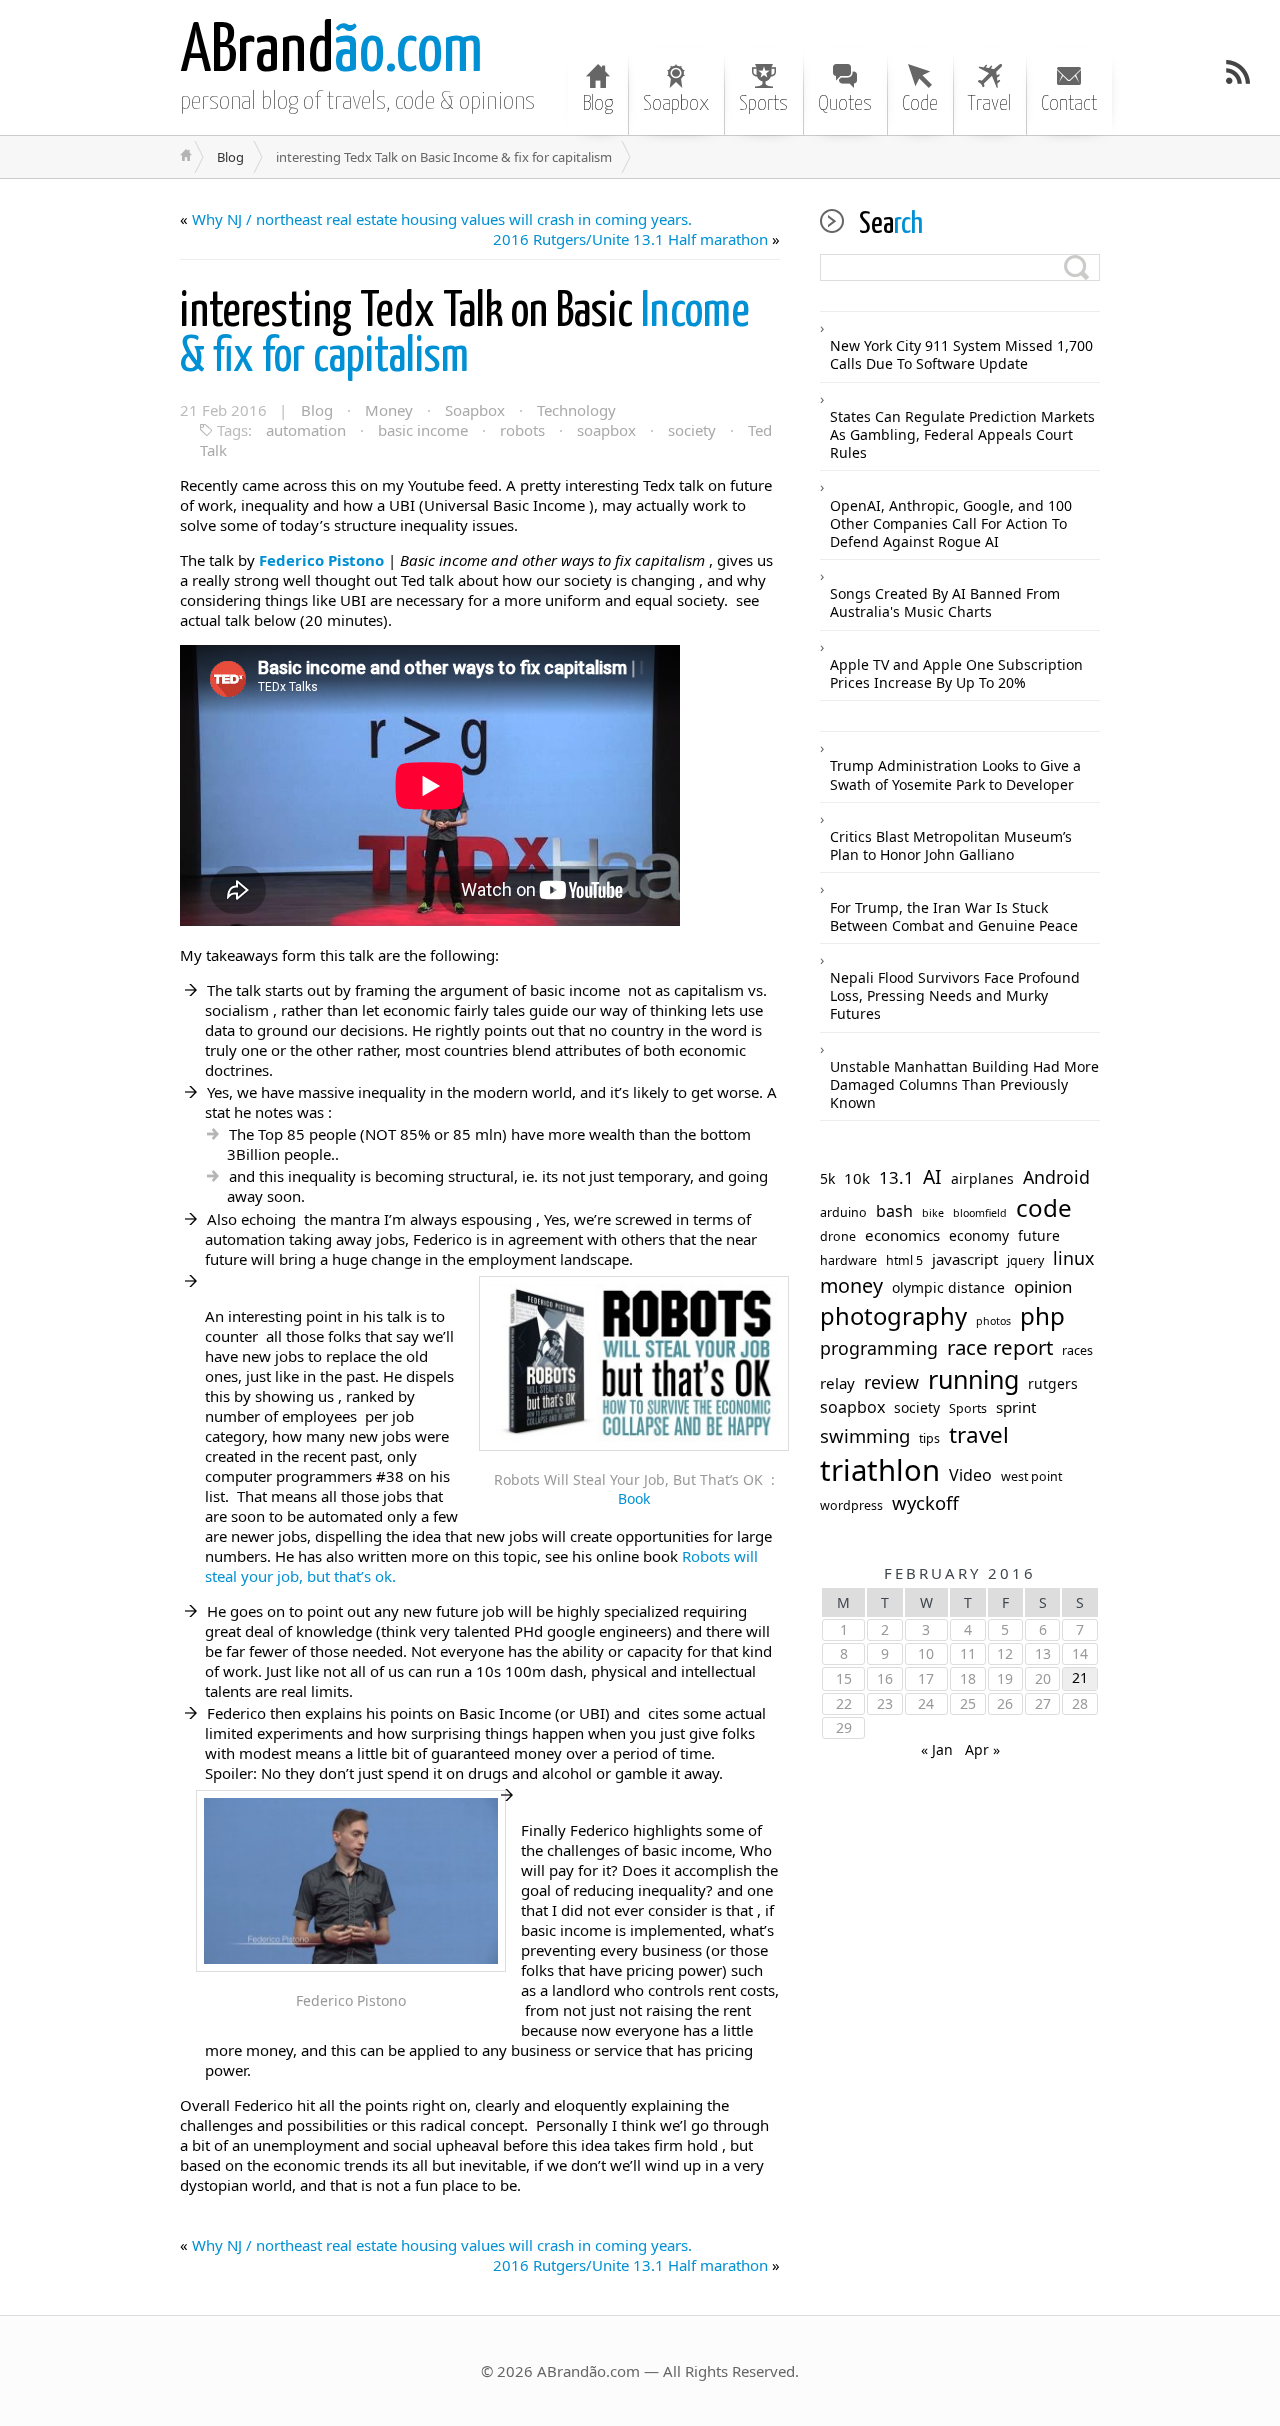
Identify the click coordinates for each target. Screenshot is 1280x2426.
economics (902, 1235)
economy (979, 1236)
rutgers (1053, 1384)
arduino (843, 1213)
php (1042, 1316)
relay (837, 1383)
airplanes (982, 1179)
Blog (598, 104)
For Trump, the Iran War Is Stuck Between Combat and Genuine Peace (954, 916)
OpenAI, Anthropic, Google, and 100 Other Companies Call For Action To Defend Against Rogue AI (951, 523)
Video (970, 1475)
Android (1056, 1177)
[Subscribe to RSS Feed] (1238, 72)
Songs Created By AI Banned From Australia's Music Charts (945, 602)
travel (979, 1435)
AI (932, 1177)
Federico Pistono (321, 560)
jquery (1025, 1261)
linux (1073, 1258)
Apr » (982, 1749)
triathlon (880, 1470)
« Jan (937, 1749)
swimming (865, 1436)
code (1044, 1208)
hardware (848, 1261)
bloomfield (980, 1213)
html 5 (904, 1261)
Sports (763, 104)
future (1039, 1236)
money (851, 1286)
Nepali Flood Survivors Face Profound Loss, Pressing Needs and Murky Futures (955, 995)
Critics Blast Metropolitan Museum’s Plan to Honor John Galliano (951, 845)
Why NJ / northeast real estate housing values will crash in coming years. (442, 219)
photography (893, 1316)
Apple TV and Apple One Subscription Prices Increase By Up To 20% (956, 673)
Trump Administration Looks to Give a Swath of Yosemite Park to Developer (955, 774)
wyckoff (925, 1503)
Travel (989, 104)
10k (857, 1178)
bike (933, 1213)
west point (1031, 1477)
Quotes (845, 104)
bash (894, 1211)
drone (838, 1237)
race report (1000, 1347)
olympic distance (948, 1288)
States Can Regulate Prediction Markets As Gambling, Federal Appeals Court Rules (962, 434)
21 (1080, 1677)
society (692, 430)
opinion (1043, 1287)
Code (920, 104)
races (1077, 1351)
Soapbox (676, 104)
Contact (1069, 104)
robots (522, 430)
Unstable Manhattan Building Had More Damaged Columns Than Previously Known (964, 1084)
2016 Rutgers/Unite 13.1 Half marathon (630, 239)
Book (634, 1498)
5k (827, 1179)
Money (389, 410)
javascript (965, 1259)
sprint (1016, 1407)
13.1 (896, 1178)
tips (929, 1439)
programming (879, 1348)
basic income (423, 430)
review (891, 1382)
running (973, 1379)
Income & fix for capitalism (465, 335)
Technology (576, 410)
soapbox (606, 430)
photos (993, 1321)
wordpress (851, 1506)
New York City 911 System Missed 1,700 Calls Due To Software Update (961, 354)
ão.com (331, 52)
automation (306, 430)
